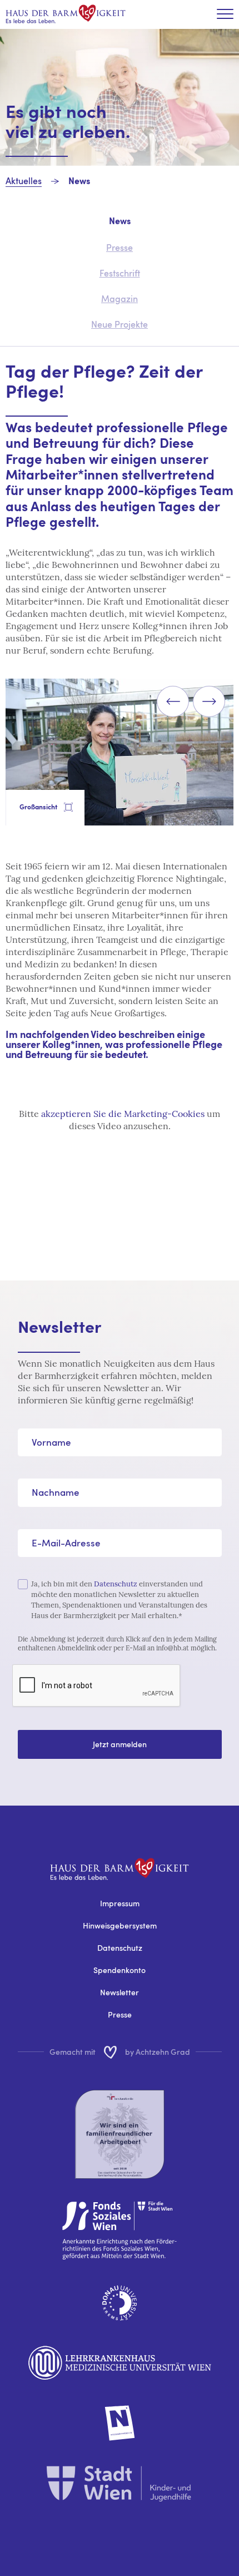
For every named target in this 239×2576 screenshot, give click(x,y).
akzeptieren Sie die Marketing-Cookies (123, 1114)
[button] (173, 701)
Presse (120, 2014)
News (79, 182)
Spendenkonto (120, 1970)
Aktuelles (24, 181)
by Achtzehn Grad (158, 2052)
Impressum (120, 1903)
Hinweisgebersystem (120, 1925)
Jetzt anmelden (120, 1744)
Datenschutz (116, 1584)
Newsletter (120, 1992)
